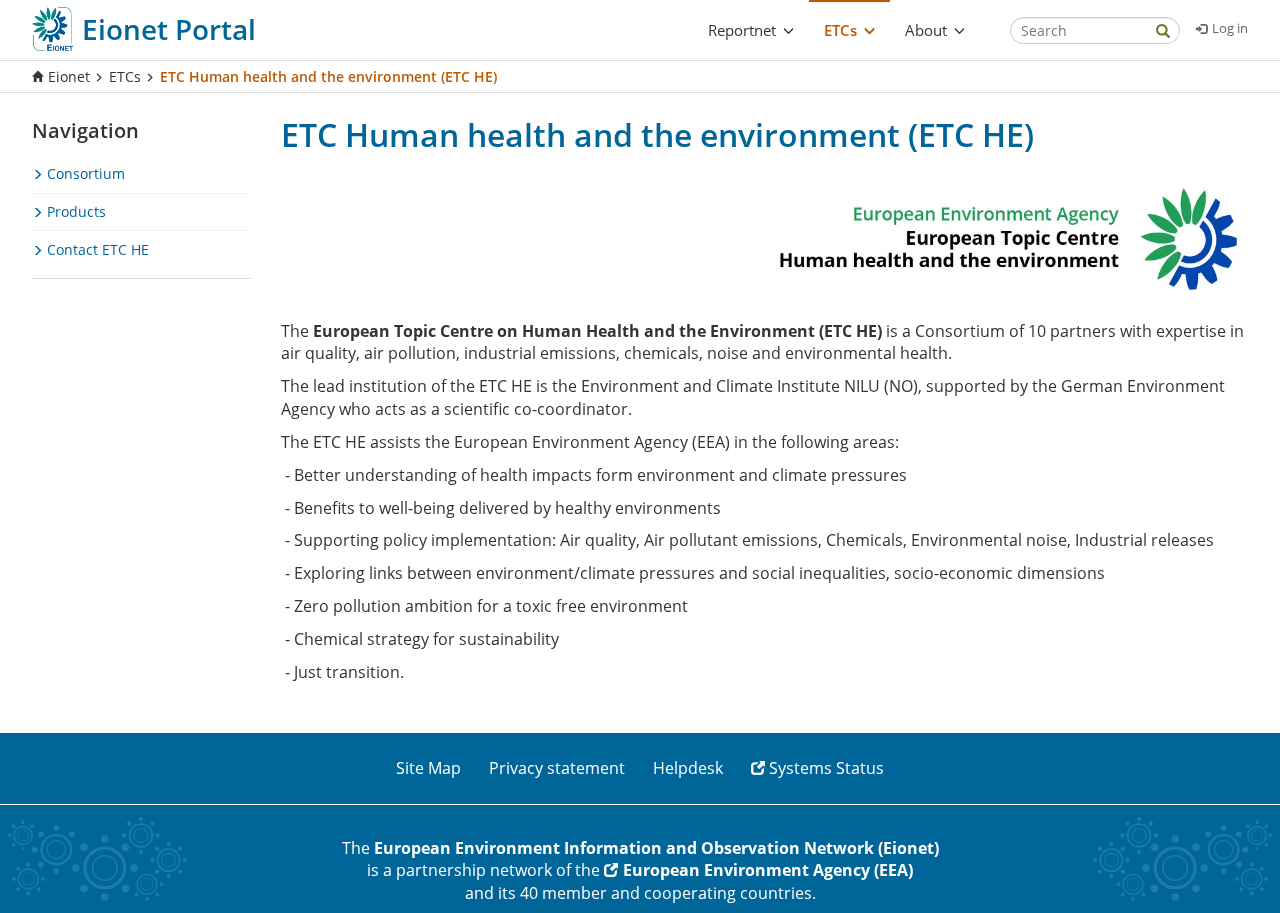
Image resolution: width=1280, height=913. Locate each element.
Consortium (84, 173)
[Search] (1163, 32)
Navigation (85, 130)
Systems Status (826, 768)
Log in (1230, 28)
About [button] (926, 30)
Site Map (428, 768)
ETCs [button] (840, 30)
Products (74, 211)
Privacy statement (557, 768)
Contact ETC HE (96, 249)
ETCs (125, 76)
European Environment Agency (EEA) (768, 870)
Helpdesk (688, 768)
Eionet (69, 76)
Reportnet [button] (742, 30)
